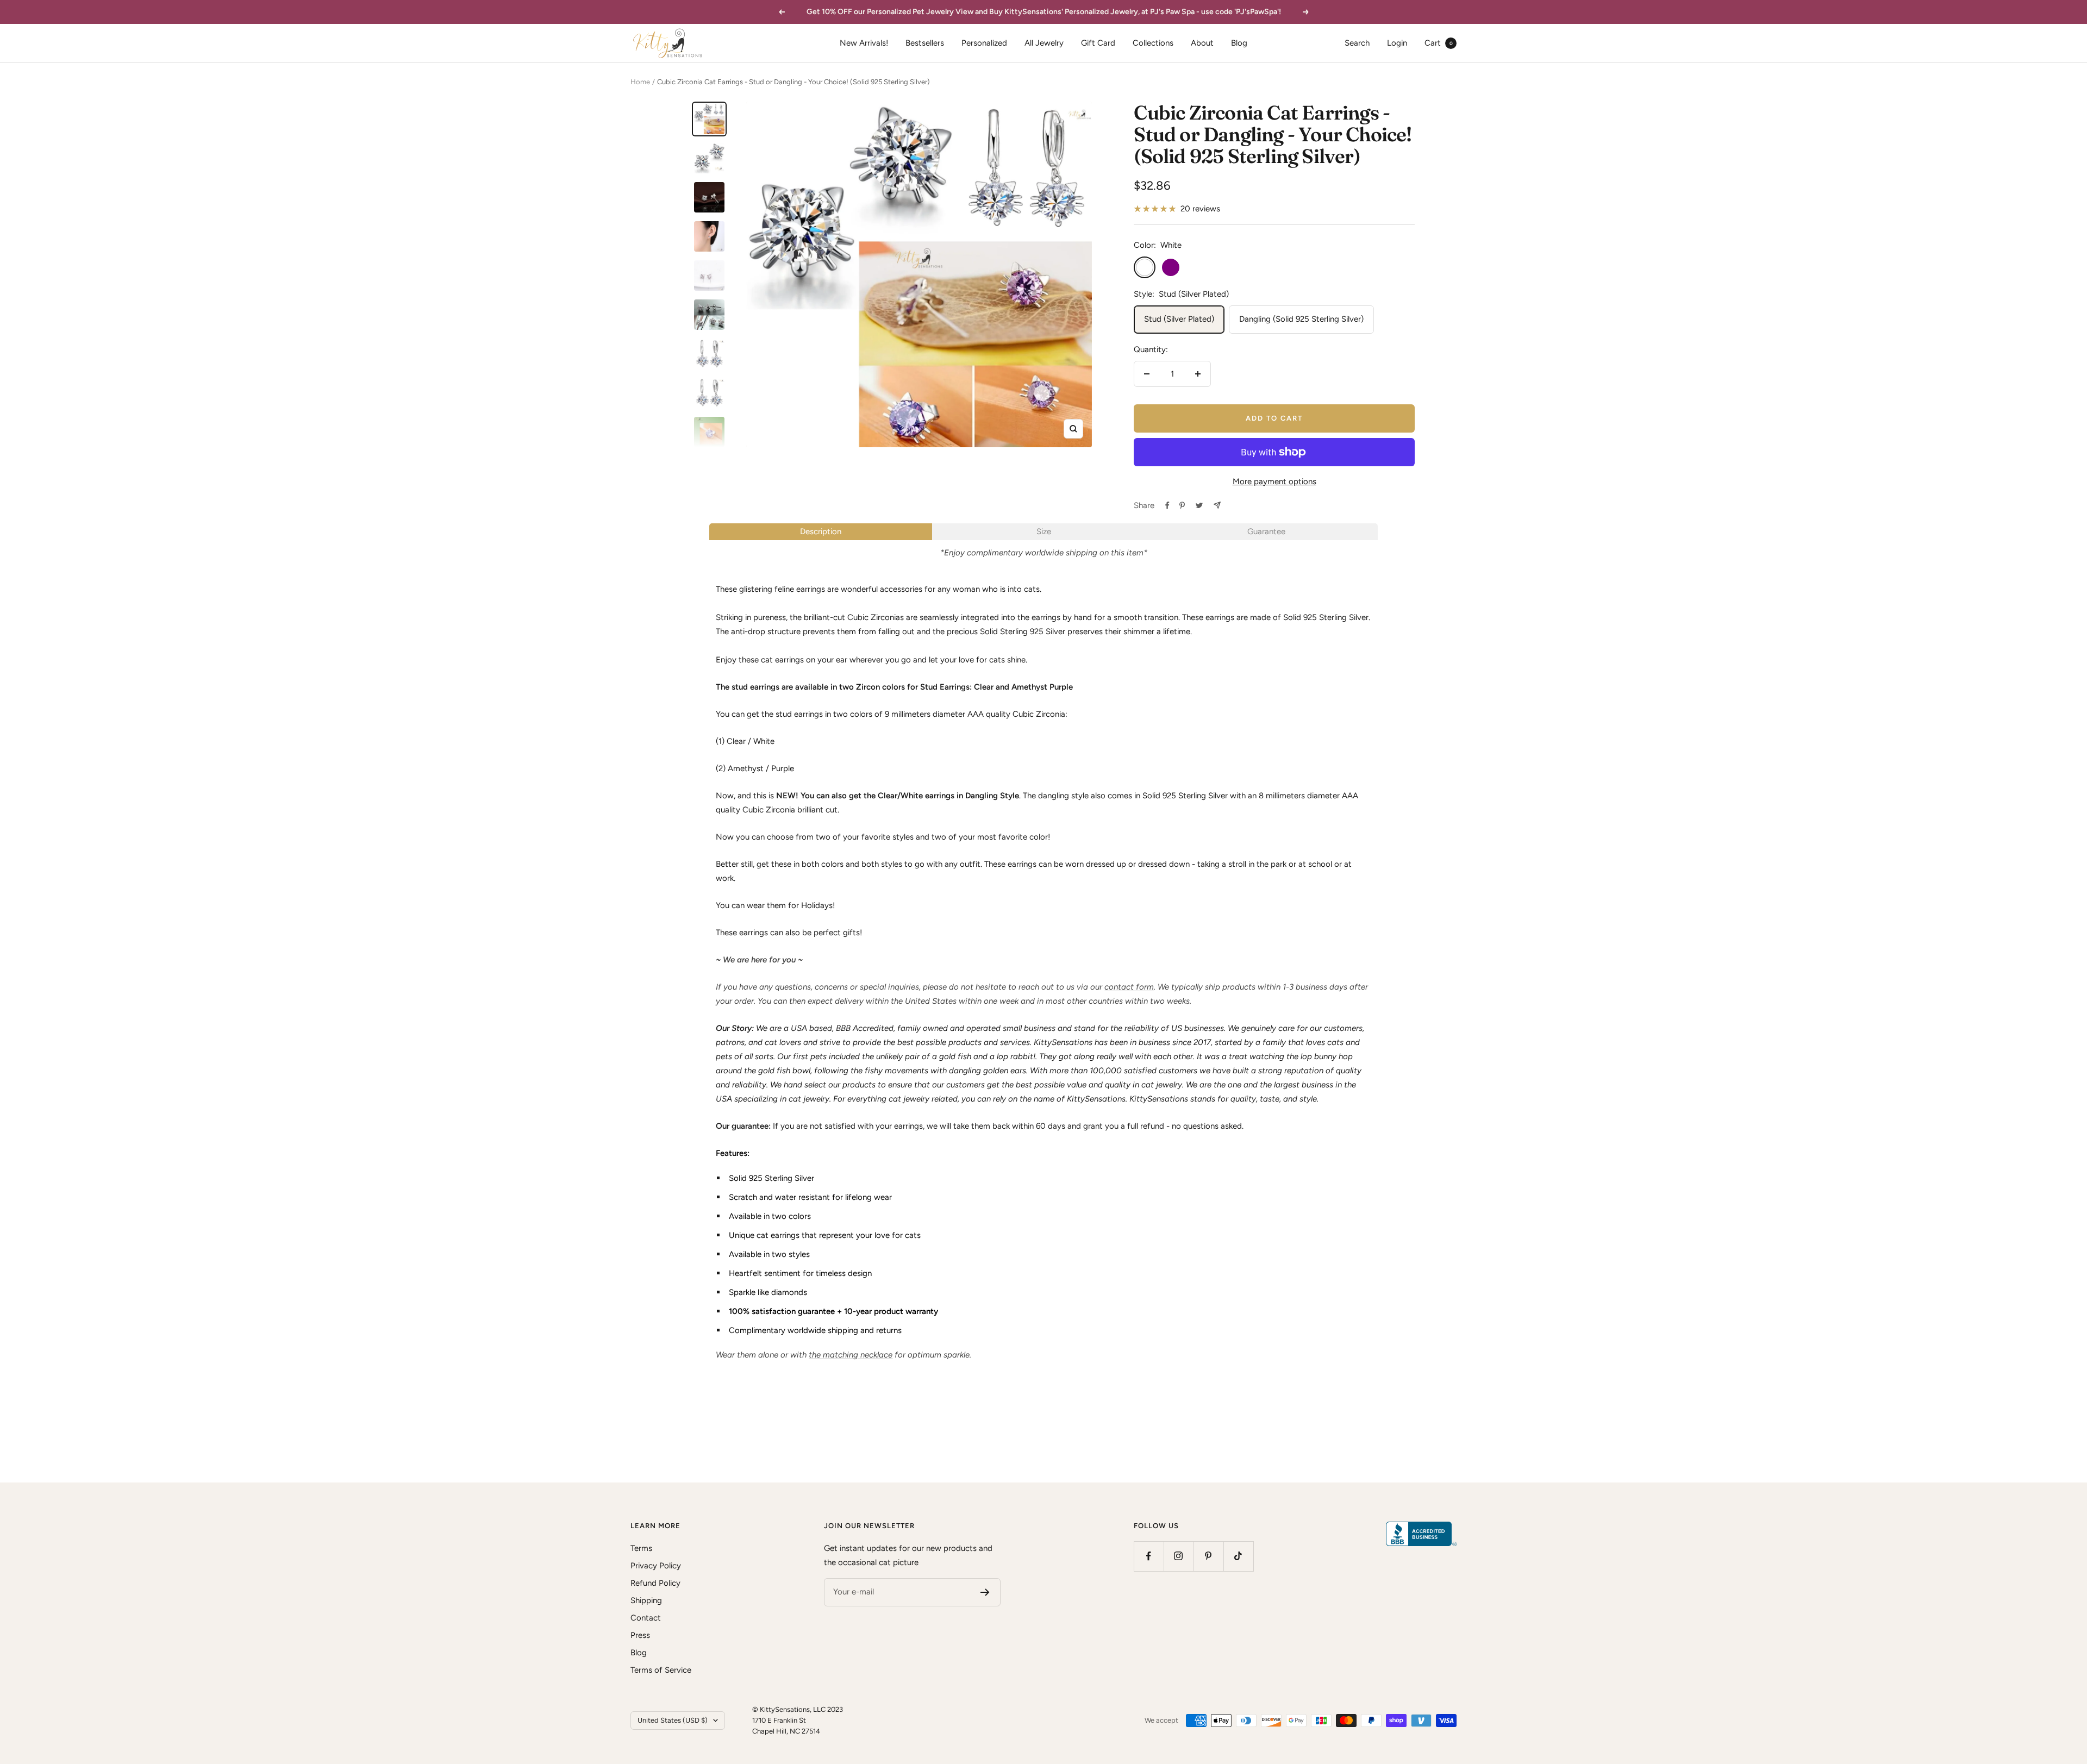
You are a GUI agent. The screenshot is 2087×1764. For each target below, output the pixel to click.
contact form (1129, 987)
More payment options (1274, 481)
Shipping (646, 1600)
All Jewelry (1044, 43)
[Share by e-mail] (1217, 505)
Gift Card (1098, 43)
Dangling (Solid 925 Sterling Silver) (1301, 319)
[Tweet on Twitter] (1199, 505)
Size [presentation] (1044, 531)
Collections (1153, 43)
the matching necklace (851, 1355)
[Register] (985, 1592)
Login (1397, 43)
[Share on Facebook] (1167, 505)
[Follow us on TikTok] (1238, 1556)
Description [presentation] (821, 531)
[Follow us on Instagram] (1179, 1556)
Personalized (984, 43)
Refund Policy (655, 1583)
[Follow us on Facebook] (1149, 1556)
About (1202, 43)
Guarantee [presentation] (1266, 531)
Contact (646, 1618)
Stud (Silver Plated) (1179, 319)
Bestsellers (925, 43)
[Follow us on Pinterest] (1208, 1556)
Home (640, 82)
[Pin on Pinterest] (1182, 505)
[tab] (821, 532)
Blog (1239, 43)
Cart (1439, 43)
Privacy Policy (656, 1566)
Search (1357, 43)
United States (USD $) (673, 1720)
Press (640, 1635)
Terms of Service (661, 1670)
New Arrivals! (864, 43)
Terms (641, 1548)
